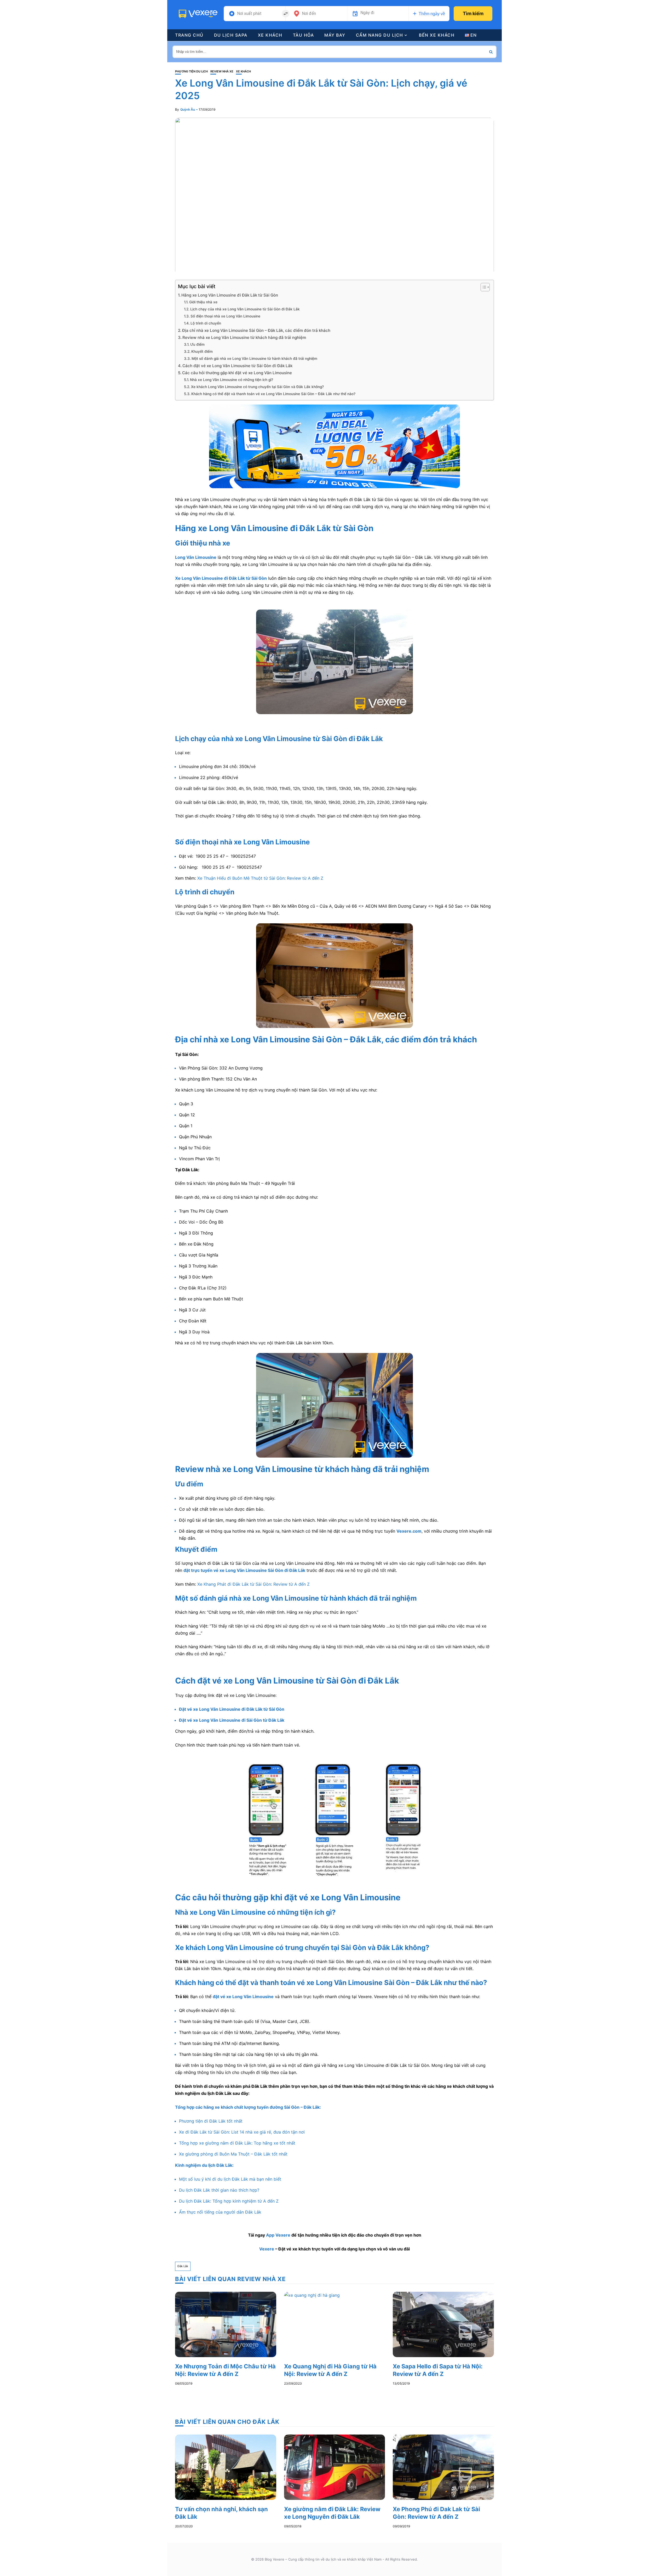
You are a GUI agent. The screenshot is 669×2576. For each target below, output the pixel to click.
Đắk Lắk (183, 2266)
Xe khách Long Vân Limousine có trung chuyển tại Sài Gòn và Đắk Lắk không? (257, 387)
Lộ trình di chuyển (206, 323)
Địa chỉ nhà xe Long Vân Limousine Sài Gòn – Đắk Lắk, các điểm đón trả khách (256, 330)
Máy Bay (335, 35)
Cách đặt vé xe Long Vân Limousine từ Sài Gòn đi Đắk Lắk (237, 366)
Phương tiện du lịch (191, 72)
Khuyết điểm (202, 351)
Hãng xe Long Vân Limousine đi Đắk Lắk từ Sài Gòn (230, 295)
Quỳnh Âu (188, 109)
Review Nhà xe (222, 72)
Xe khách (270, 35)
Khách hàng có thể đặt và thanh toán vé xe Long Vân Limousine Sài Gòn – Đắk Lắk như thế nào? (273, 394)
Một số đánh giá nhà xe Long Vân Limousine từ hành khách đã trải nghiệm (254, 359)
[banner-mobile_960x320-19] (334, 446)
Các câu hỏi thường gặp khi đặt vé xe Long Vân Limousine (237, 373)
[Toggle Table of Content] (483, 287)
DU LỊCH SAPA (231, 35)
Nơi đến (309, 14)
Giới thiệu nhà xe (203, 302)
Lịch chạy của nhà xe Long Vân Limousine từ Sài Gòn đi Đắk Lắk (245, 309)
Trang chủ (189, 35)
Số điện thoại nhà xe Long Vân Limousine (225, 316)
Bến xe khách (437, 35)
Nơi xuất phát (249, 14)
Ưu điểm (197, 344)
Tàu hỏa (304, 35)
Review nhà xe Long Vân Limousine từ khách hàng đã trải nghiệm (244, 337)
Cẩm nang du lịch (380, 35)
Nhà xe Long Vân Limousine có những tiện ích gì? (232, 380)
